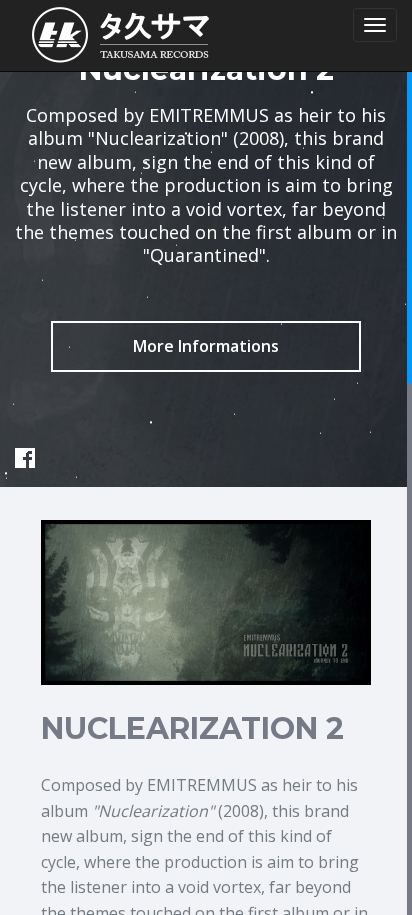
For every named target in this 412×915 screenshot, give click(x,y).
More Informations (206, 346)
